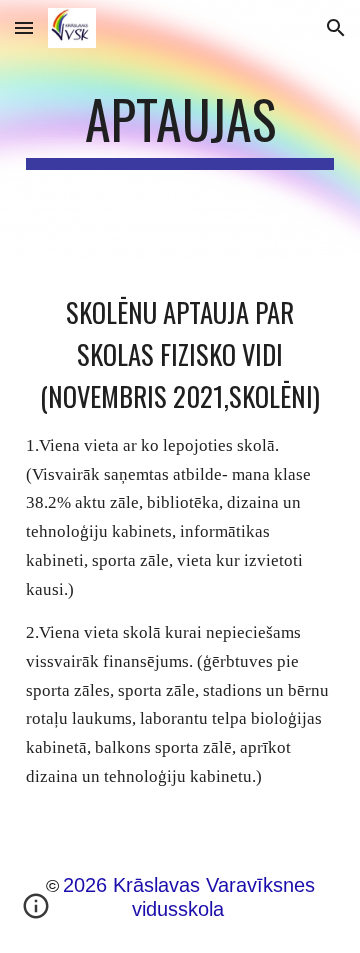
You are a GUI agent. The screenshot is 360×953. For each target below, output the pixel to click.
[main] (180, 129)
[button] (24, 27)
